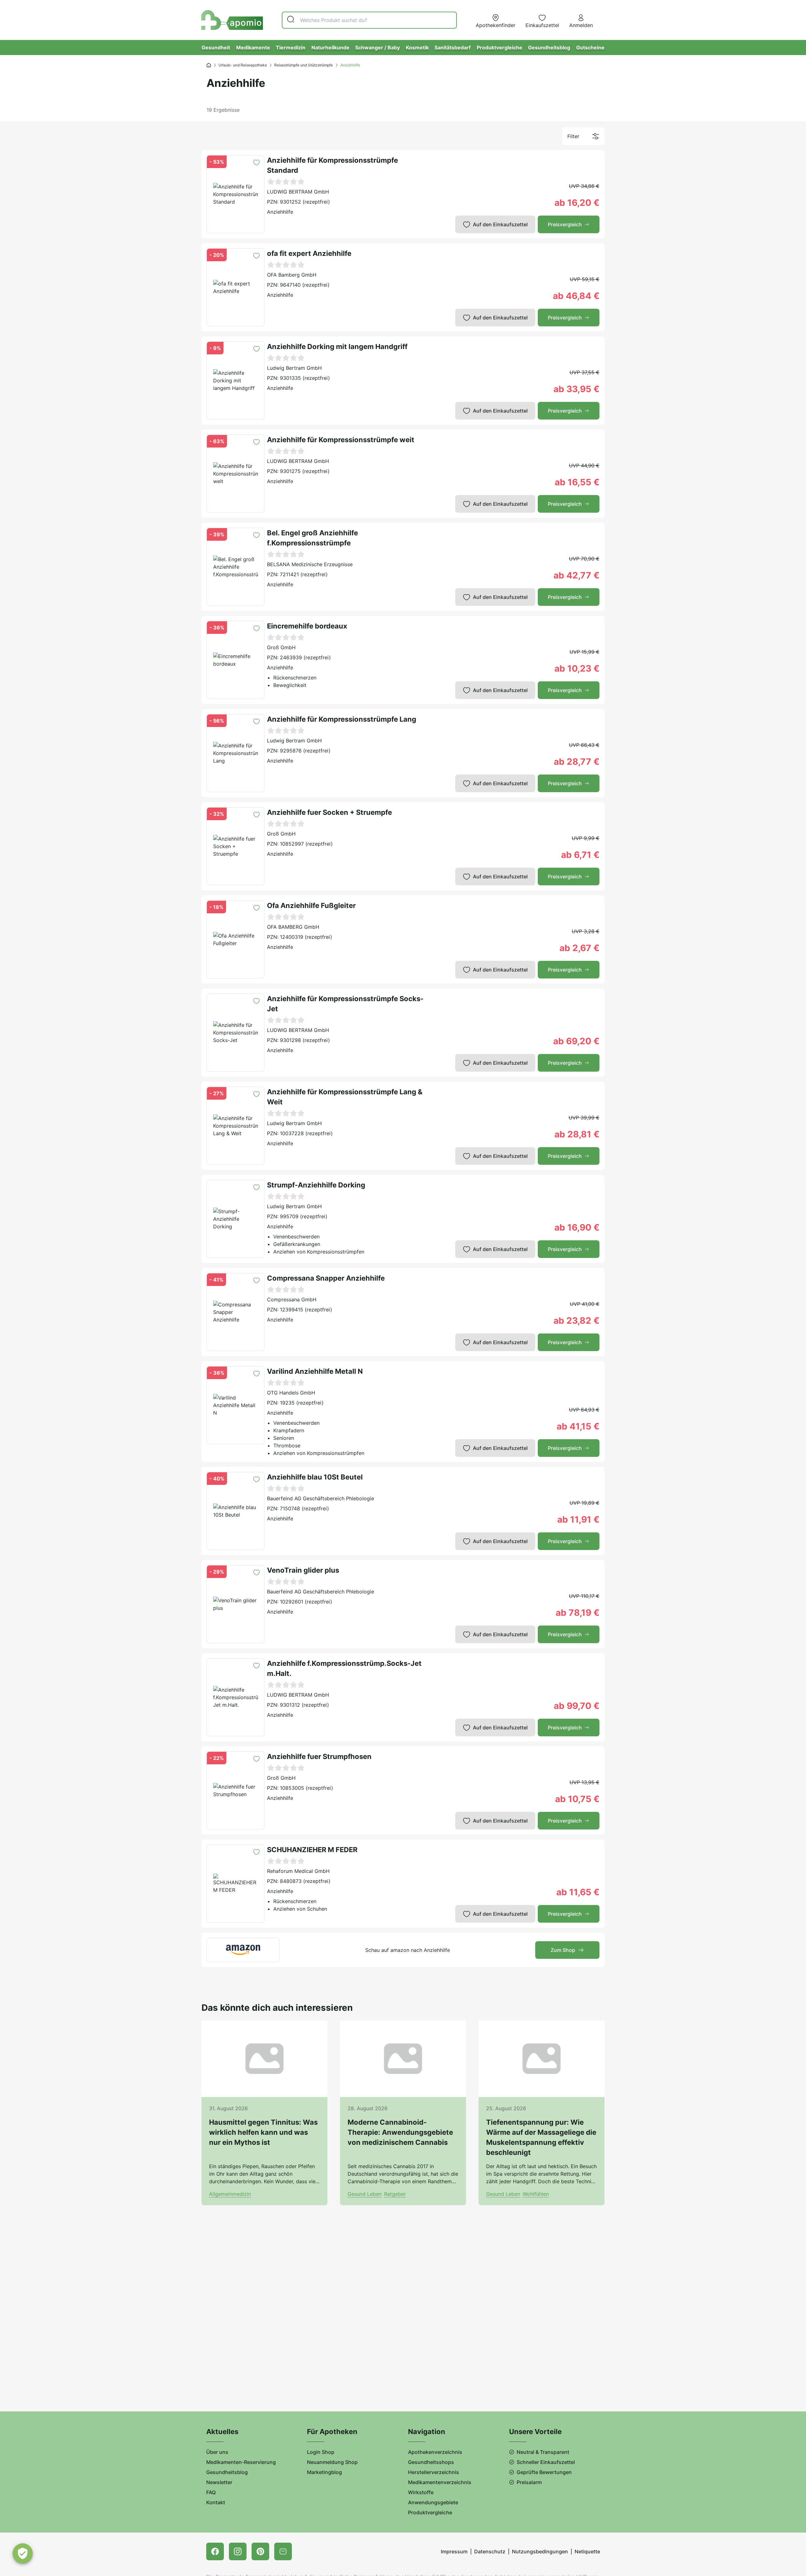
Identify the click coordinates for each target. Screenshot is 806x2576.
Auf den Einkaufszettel (500, 224)
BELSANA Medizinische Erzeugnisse (310, 564)
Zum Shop (563, 1950)
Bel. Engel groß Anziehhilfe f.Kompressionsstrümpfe (312, 538)
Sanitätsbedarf (453, 48)
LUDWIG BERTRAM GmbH (298, 192)
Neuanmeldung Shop (332, 2462)
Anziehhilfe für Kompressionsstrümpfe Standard (332, 165)
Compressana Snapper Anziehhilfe (326, 1278)
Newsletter (219, 2482)
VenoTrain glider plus (303, 1570)
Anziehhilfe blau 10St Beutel (315, 1477)
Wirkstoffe (421, 2492)
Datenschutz (490, 2551)
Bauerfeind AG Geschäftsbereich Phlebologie (321, 1498)
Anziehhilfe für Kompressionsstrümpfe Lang (342, 719)
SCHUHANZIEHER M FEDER (312, 1850)
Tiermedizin (291, 48)
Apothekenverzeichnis (435, 2452)
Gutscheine (590, 48)
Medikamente (253, 48)
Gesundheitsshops (431, 2462)
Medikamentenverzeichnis (440, 2482)
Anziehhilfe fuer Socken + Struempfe (329, 812)
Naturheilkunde (330, 48)
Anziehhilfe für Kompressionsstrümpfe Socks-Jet (345, 1004)
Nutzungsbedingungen (540, 2551)
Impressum (454, 2551)
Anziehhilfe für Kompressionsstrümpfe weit (341, 440)
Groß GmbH (281, 647)
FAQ (211, 2492)
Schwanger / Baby (377, 48)
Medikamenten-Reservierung (241, 2462)
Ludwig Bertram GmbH (294, 368)
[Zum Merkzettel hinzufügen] (256, 163)
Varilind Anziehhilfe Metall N (315, 1371)
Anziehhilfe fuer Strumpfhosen (319, 1756)
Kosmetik (417, 48)
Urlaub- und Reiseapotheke (243, 65)
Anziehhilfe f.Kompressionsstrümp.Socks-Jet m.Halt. (344, 1668)
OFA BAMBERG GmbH (293, 927)
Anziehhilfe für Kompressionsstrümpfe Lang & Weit (345, 1097)
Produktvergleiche (499, 48)
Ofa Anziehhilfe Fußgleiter (311, 905)
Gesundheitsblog (549, 48)
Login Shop (321, 2452)
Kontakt (216, 2502)
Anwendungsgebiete (433, 2502)
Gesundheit (216, 48)
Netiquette (587, 2551)
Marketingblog (324, 2472)
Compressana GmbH (292, 1299)
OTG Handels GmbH (291, 1393)
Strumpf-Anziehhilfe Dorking (316, 1185)
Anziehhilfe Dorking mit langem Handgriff (337, 347)
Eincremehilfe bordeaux (307, 626)
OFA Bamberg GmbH (292, 275)
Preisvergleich (565, 224)
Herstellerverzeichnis (434, 2472)
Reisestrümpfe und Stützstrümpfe (304, 65)
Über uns (217, 2452)
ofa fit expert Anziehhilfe (309, 253)
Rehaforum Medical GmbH (298, 1871)
